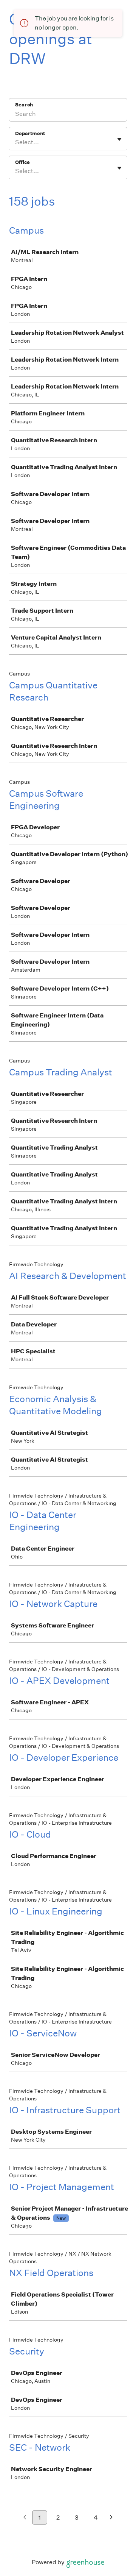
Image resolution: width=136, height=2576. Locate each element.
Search (24, 105)
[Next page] (111, 2518)
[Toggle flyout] (119, 139)
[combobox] (16, 142)
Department (30, 133)
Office (22, 162)
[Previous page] (25, 2518)
